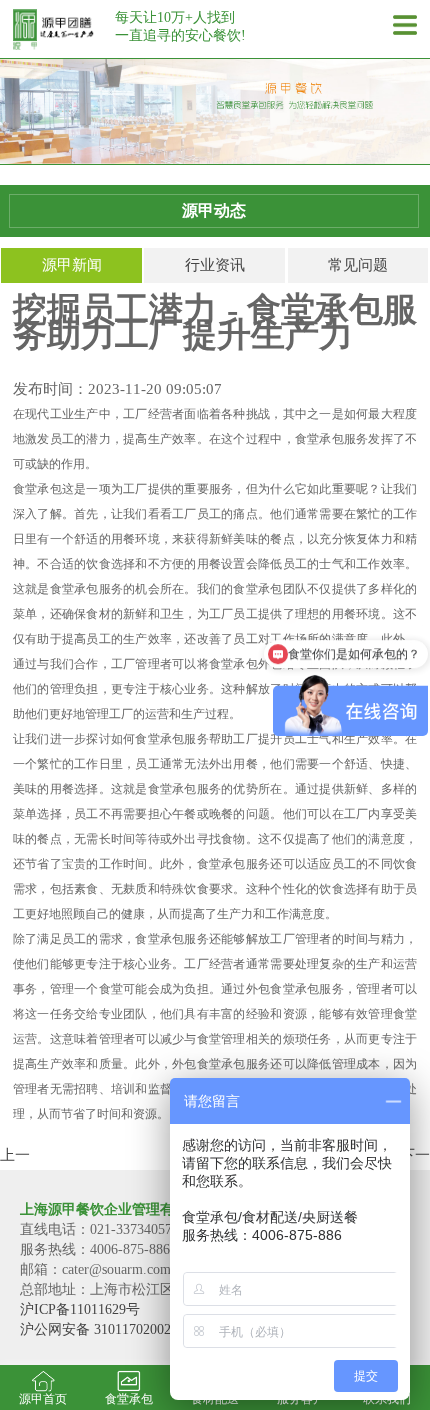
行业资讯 (215, 265)
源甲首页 (43, 1399)
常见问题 (358, 265)
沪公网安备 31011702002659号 (113, 1329)
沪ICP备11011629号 (80, 1309)
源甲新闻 (72, 265)
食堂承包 (129, 1399)
